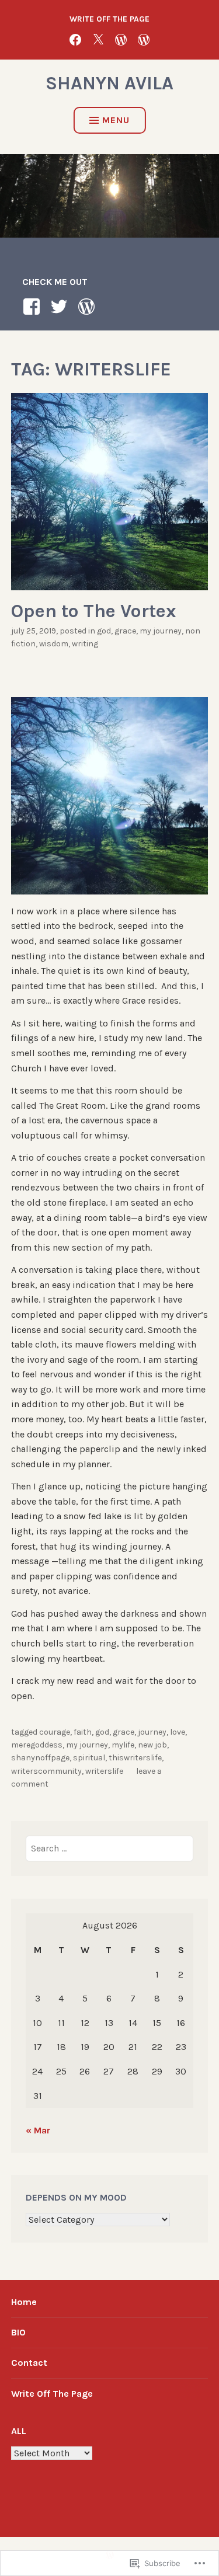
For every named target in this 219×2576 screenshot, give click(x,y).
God (104, 631)
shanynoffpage (40, 1758)
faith (83, 1732)
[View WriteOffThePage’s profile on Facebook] (34, 307)
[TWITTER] (98, 39)
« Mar (38, 2130)
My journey (161, 631)
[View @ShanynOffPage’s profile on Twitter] (61, 307)
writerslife (104, 1771)
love (178, 1732)
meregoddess (37, 1745)
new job (152, 1745)
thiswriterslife (135, 1758)
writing (85, 644)
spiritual (89, 1758)
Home (24, 2302)
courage (55, 1732)
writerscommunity (46, 1771)
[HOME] (121, 39)
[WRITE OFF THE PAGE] (144, 39)
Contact (29, 2363)
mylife (123, 1745)
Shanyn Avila (109, 83)
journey (152, 1732)
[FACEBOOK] (75, 39)
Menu (116, 120)
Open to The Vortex (94, 611)
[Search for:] (109, 1848)
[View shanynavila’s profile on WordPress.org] (88, 307)
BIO (18, 2332)
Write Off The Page (52, 2394)
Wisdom (54, 644)
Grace (125, 631)
